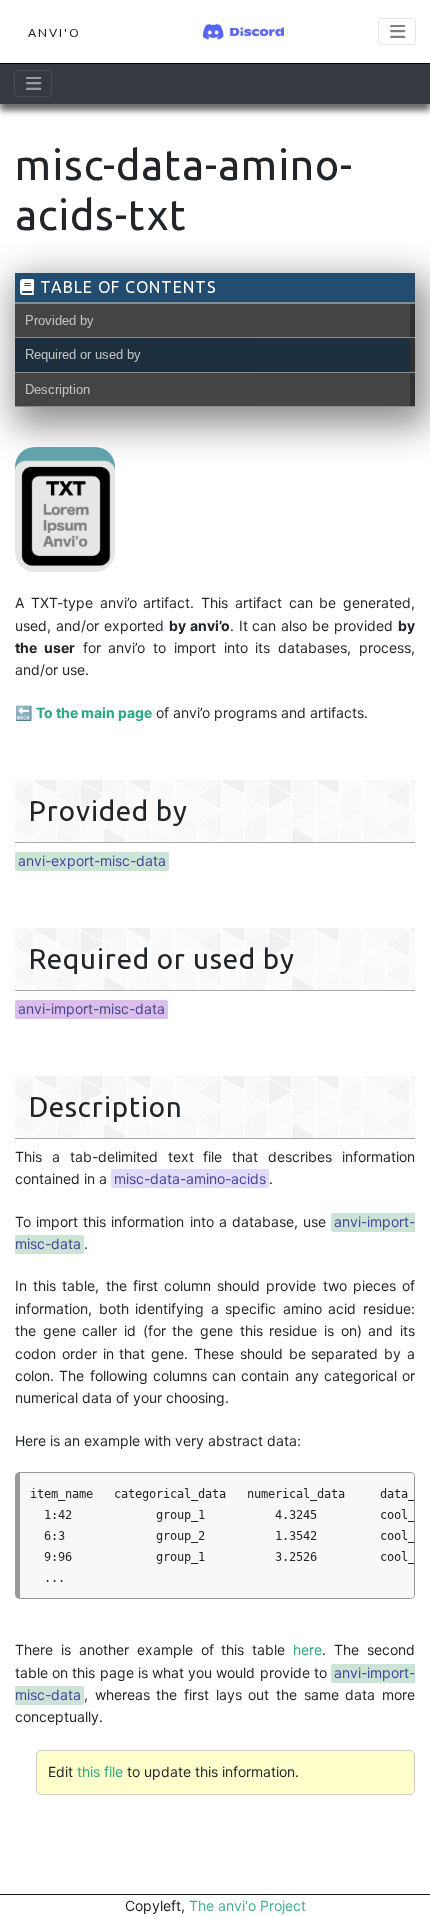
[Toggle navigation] (397, 31)
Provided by (59, 320)
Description (57, 389)
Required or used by (83, 354)
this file (100, 1771)
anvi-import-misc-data (91, 1008)
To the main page (94, 712)
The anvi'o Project (247, 1905)
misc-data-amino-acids (190, 1178)
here (307, 1649)
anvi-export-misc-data (92, 860)
